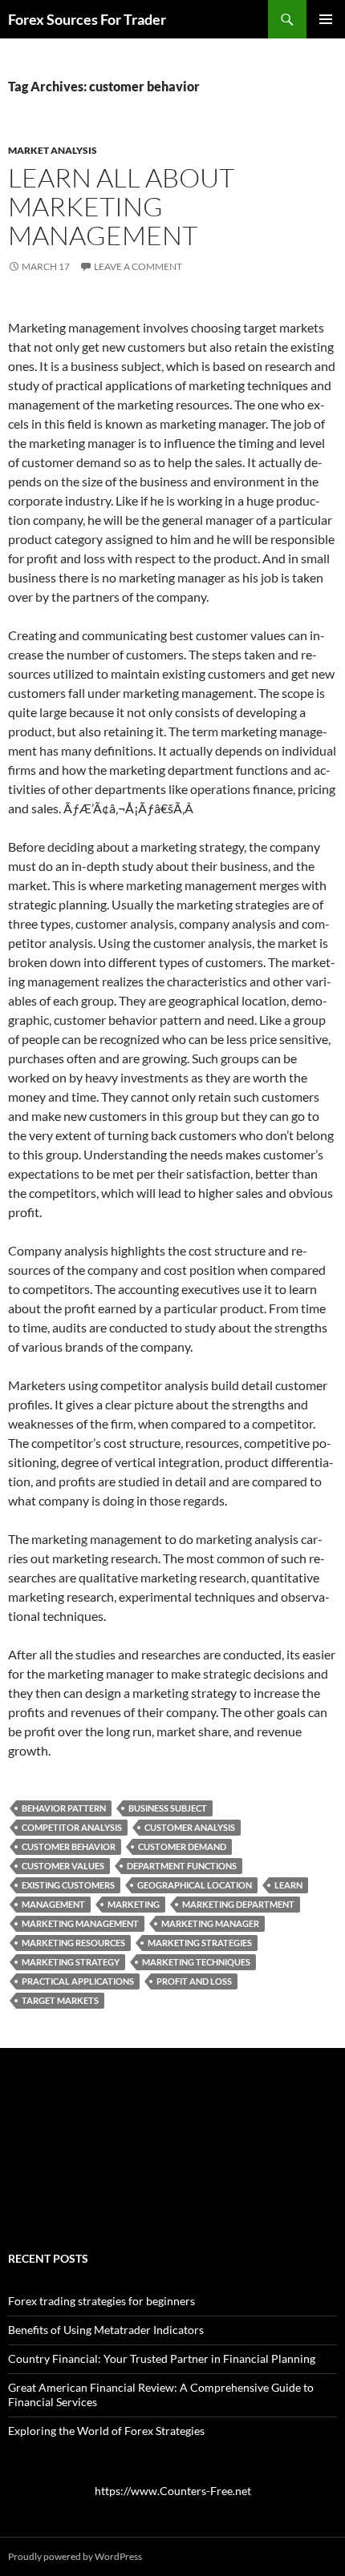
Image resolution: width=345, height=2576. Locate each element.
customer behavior (69, 1846)
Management (53, 1904)
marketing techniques (196, 1962)
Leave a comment (138, 266)
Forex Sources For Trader (87, 19)
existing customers (68, 1885)
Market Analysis (53, 150)
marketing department (238, 1904)
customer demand (182, 1846)
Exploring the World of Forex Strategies (106, 2431)
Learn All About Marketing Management (121, 206)
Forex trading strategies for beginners (101, 2301)
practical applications (78, 1981)
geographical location (195, 1885)
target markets (60, 2000)
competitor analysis (72, 1827)
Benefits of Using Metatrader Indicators (106, 2330)
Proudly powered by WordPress (75, 2556)
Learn (288, 1885)
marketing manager (210, 1923)
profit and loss (194, 1981)
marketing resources (73, 1943)
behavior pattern (64, 1808)
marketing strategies (200, 1943)
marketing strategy (71, 1962)
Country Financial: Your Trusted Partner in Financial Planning (162, 2358)
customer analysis (190, 1827)
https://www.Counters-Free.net (173, 2491)
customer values (63, 1866)
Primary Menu (326, 19)
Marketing (134, 1904)
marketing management (80, 1923)
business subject (168, 1808)
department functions (182, 1866)
